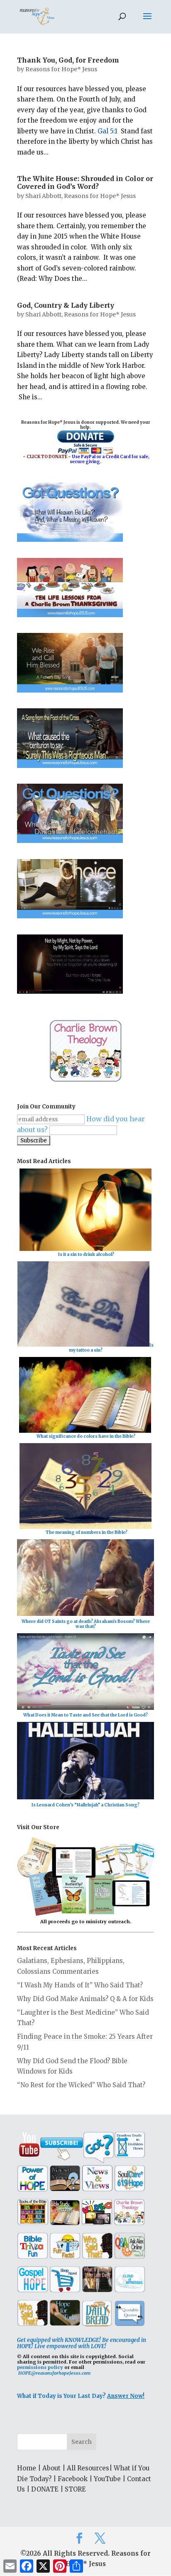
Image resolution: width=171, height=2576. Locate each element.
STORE (75, 2489)
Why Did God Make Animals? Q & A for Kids (85, 1999)
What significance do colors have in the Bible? (86, 1436)
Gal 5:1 (107, 131)
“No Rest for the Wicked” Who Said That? (81, 2085)
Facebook (73, 2479)
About (51, 2468)
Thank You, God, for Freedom (68, 60)
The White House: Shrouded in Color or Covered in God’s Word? (85, 182)
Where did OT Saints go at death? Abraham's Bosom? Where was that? (86, 1624)
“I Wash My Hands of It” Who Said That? (80, 1985)
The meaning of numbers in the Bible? (87, 1532)
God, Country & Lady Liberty (66, 305)
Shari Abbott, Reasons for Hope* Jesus (81, 196)
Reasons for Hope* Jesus (61, 69)
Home (27, 2468)
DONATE (45, 2489)
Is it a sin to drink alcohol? (86, 1254)
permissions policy (40, 2367)
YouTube (107, 2479)
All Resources (88, 2468)
